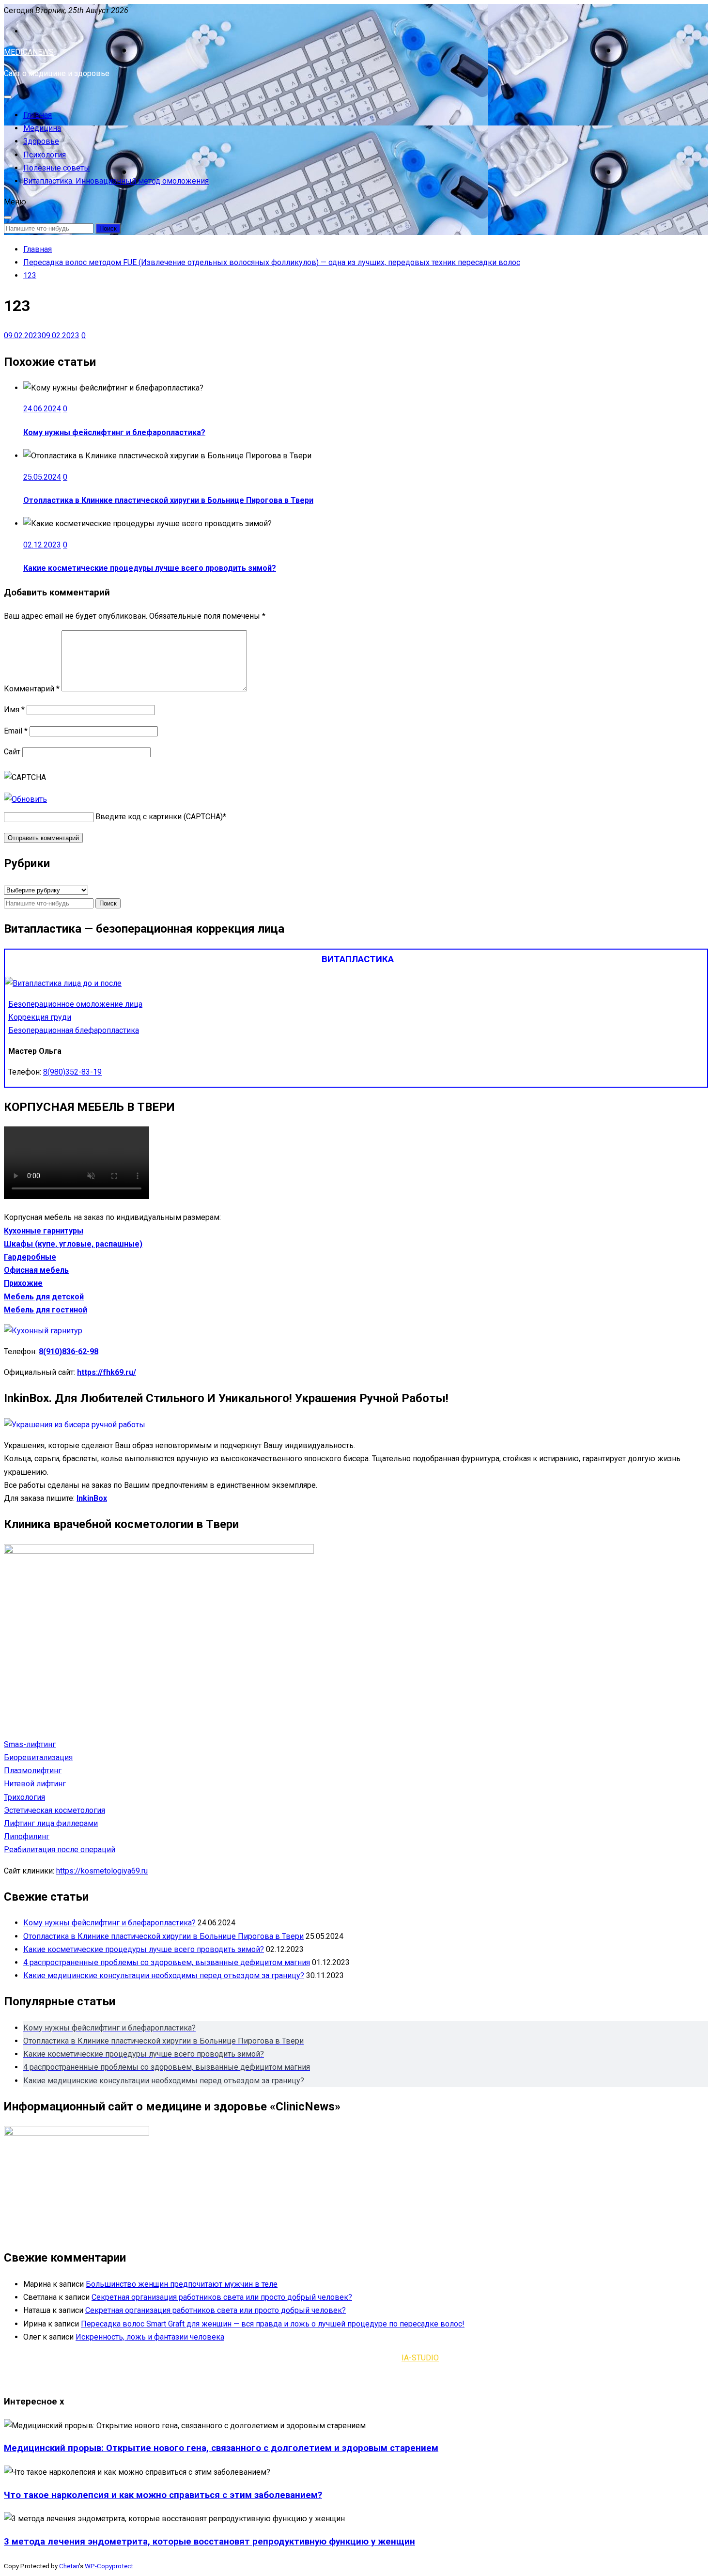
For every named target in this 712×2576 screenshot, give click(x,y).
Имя (14, 710)
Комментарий (32, 689)
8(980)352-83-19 (72, 1072)
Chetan (69, 2566)
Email (16, 731)
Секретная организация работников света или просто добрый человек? (222, 2297)
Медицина (42, 128)
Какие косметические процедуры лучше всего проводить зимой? (150, 568)
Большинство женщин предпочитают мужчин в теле (182, 2284)
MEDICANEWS (29, 52)
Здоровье (41, 141)
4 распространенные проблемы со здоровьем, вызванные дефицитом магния (167, 1962)
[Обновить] (25, 799)
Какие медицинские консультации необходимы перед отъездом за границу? (164, 1975)
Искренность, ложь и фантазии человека (150, 2337)
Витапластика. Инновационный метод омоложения (116, 181)
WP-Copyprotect (109, 2566)
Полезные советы (57, 168)
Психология (45, 155)
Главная (38, 115)
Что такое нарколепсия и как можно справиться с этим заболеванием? (163, 2495)
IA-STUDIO (420, 2358)
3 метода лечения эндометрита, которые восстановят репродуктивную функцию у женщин (209, 2542)
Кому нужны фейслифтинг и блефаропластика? (114, 432)
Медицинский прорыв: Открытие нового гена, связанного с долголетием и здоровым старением (221, 2448)
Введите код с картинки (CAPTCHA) (159, 817)
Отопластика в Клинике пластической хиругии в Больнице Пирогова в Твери (168, 500)
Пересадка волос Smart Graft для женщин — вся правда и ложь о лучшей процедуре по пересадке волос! (273, 2324)
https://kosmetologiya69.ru (102, 1871)
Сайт (12, 752)
